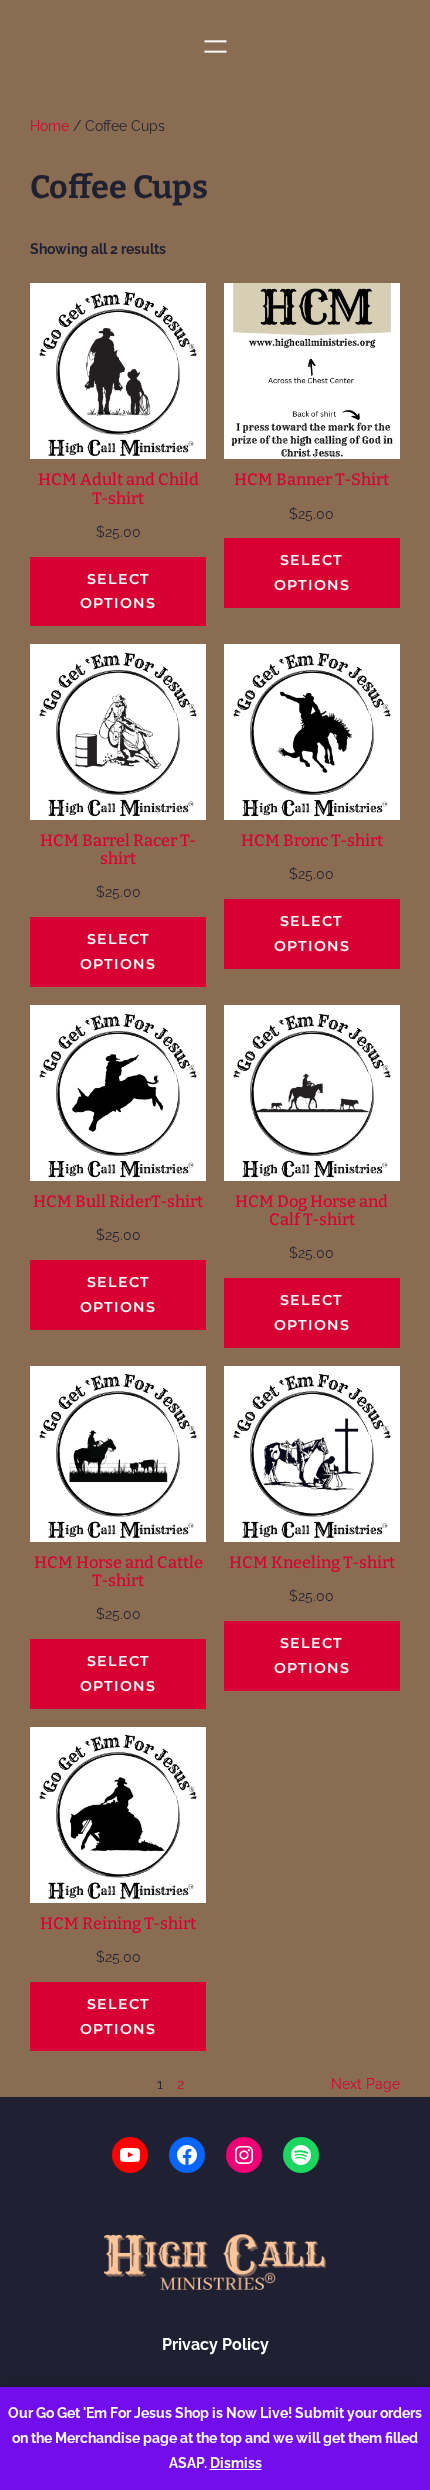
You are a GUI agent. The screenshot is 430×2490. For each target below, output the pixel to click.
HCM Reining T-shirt (118, 1924)
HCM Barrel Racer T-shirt (118, 850)
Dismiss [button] (236, 2463)
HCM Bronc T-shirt (312, 841)
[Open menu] (215, 46)
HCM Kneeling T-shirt (312, 1563)
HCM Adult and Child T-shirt (118, 489)
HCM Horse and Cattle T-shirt (118, 1572)
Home (49, 126)
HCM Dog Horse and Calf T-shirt (311, 1211)
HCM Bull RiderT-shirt (118, 1202)
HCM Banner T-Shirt (311, 480)
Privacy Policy (215, 2344)
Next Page (365, 2084)
